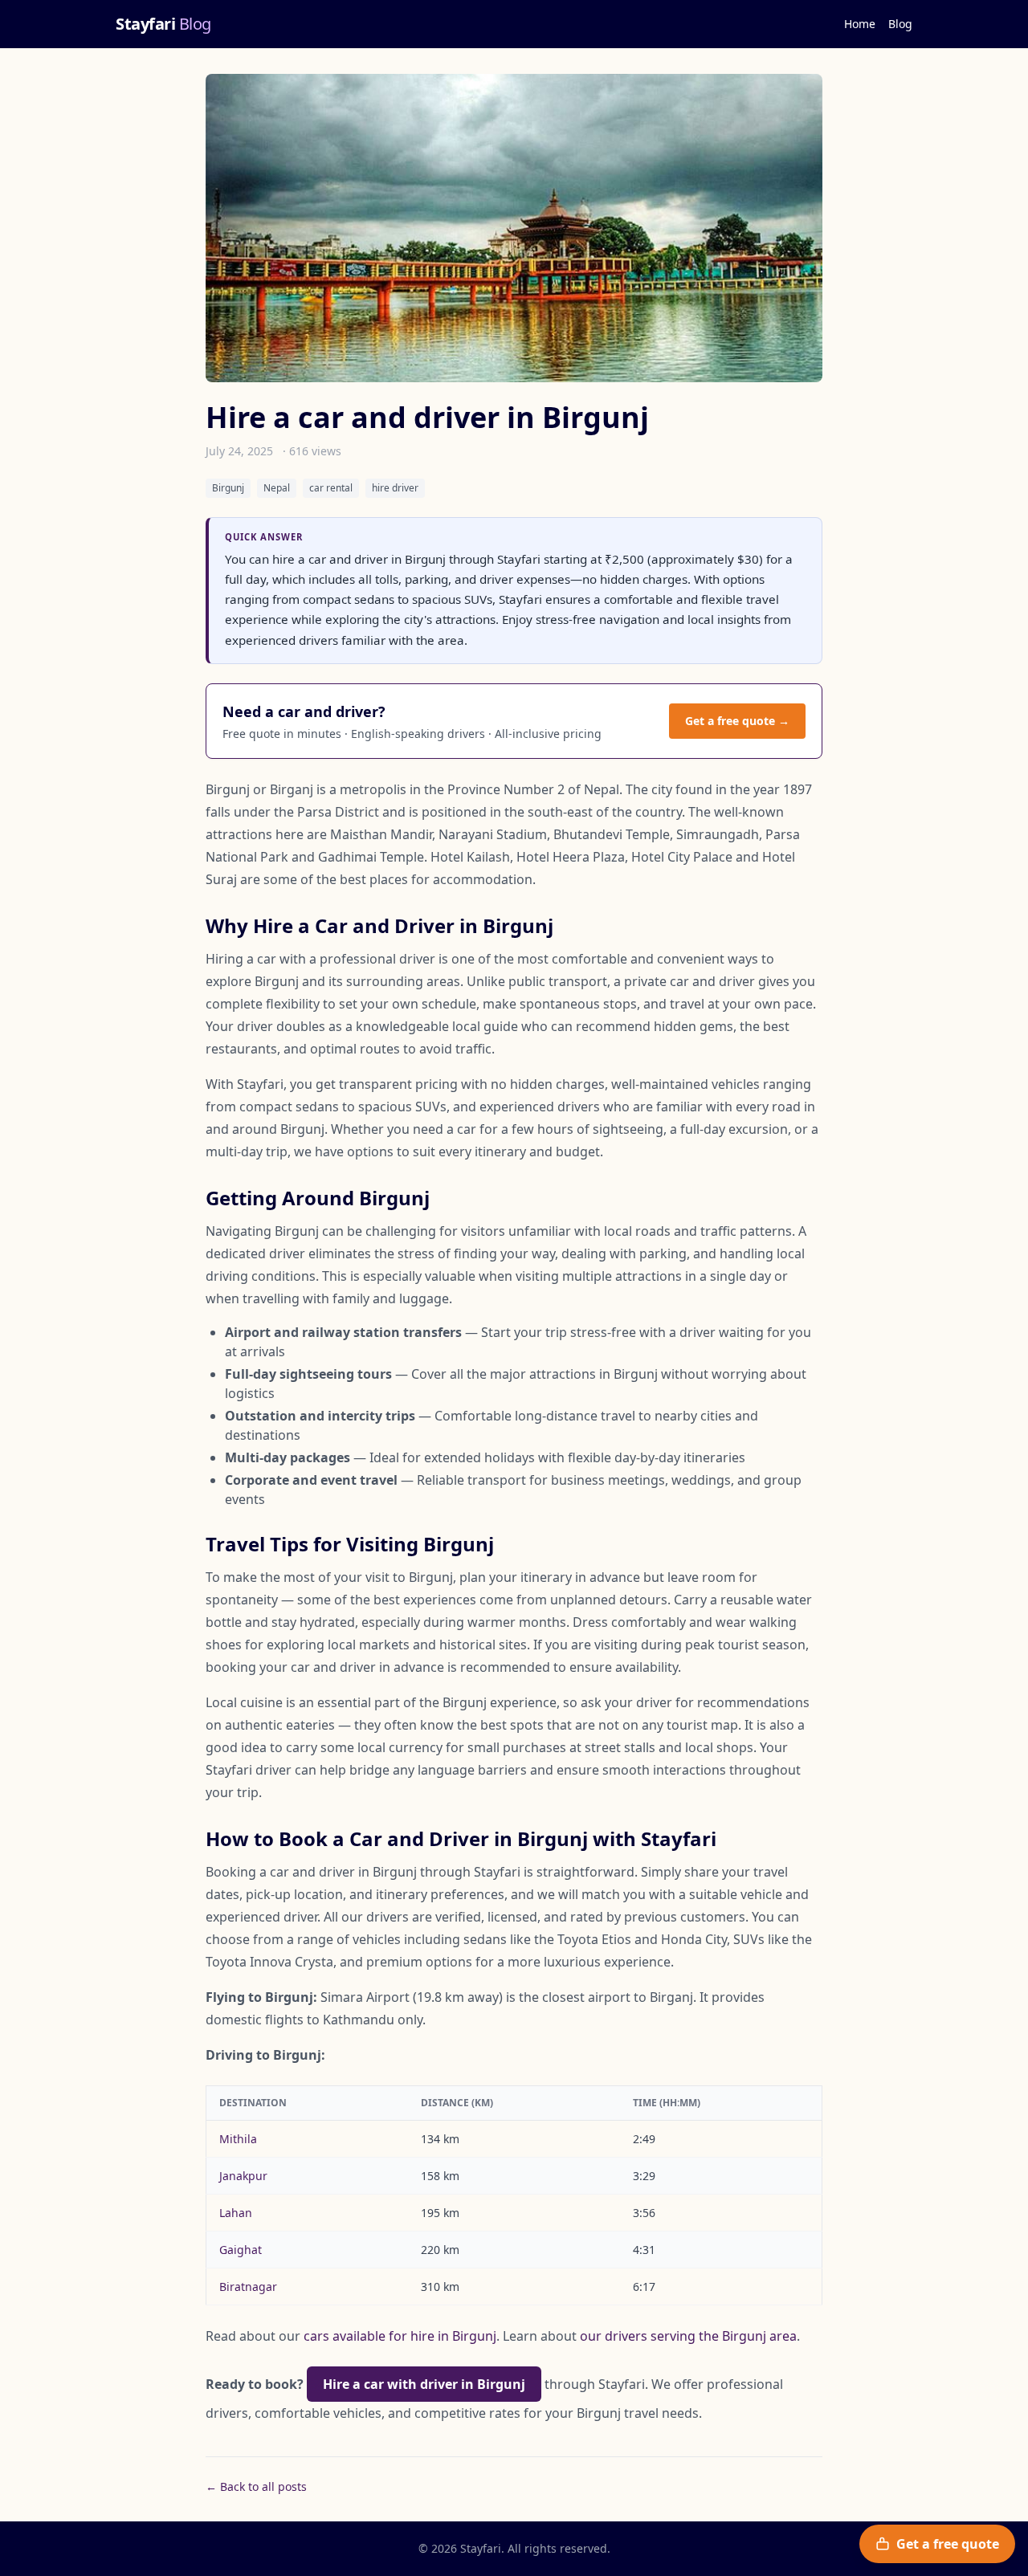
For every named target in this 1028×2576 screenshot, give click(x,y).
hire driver (395, 488)
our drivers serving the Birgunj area (688, 2336)
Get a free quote (948, 2544)
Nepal (277, 488)
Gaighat (241, 2250)
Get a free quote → (737, 721)
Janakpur (243, 2176)
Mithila (238, 2139)
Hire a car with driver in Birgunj (424, 2384)
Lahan (236, 2213)
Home (860, 24)
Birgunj (228, 488)
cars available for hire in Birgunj (400, 2336)
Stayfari (163, 24)
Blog (900, 24)
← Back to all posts (256, 2486)
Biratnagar (248, 2287)
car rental (331, 488)
